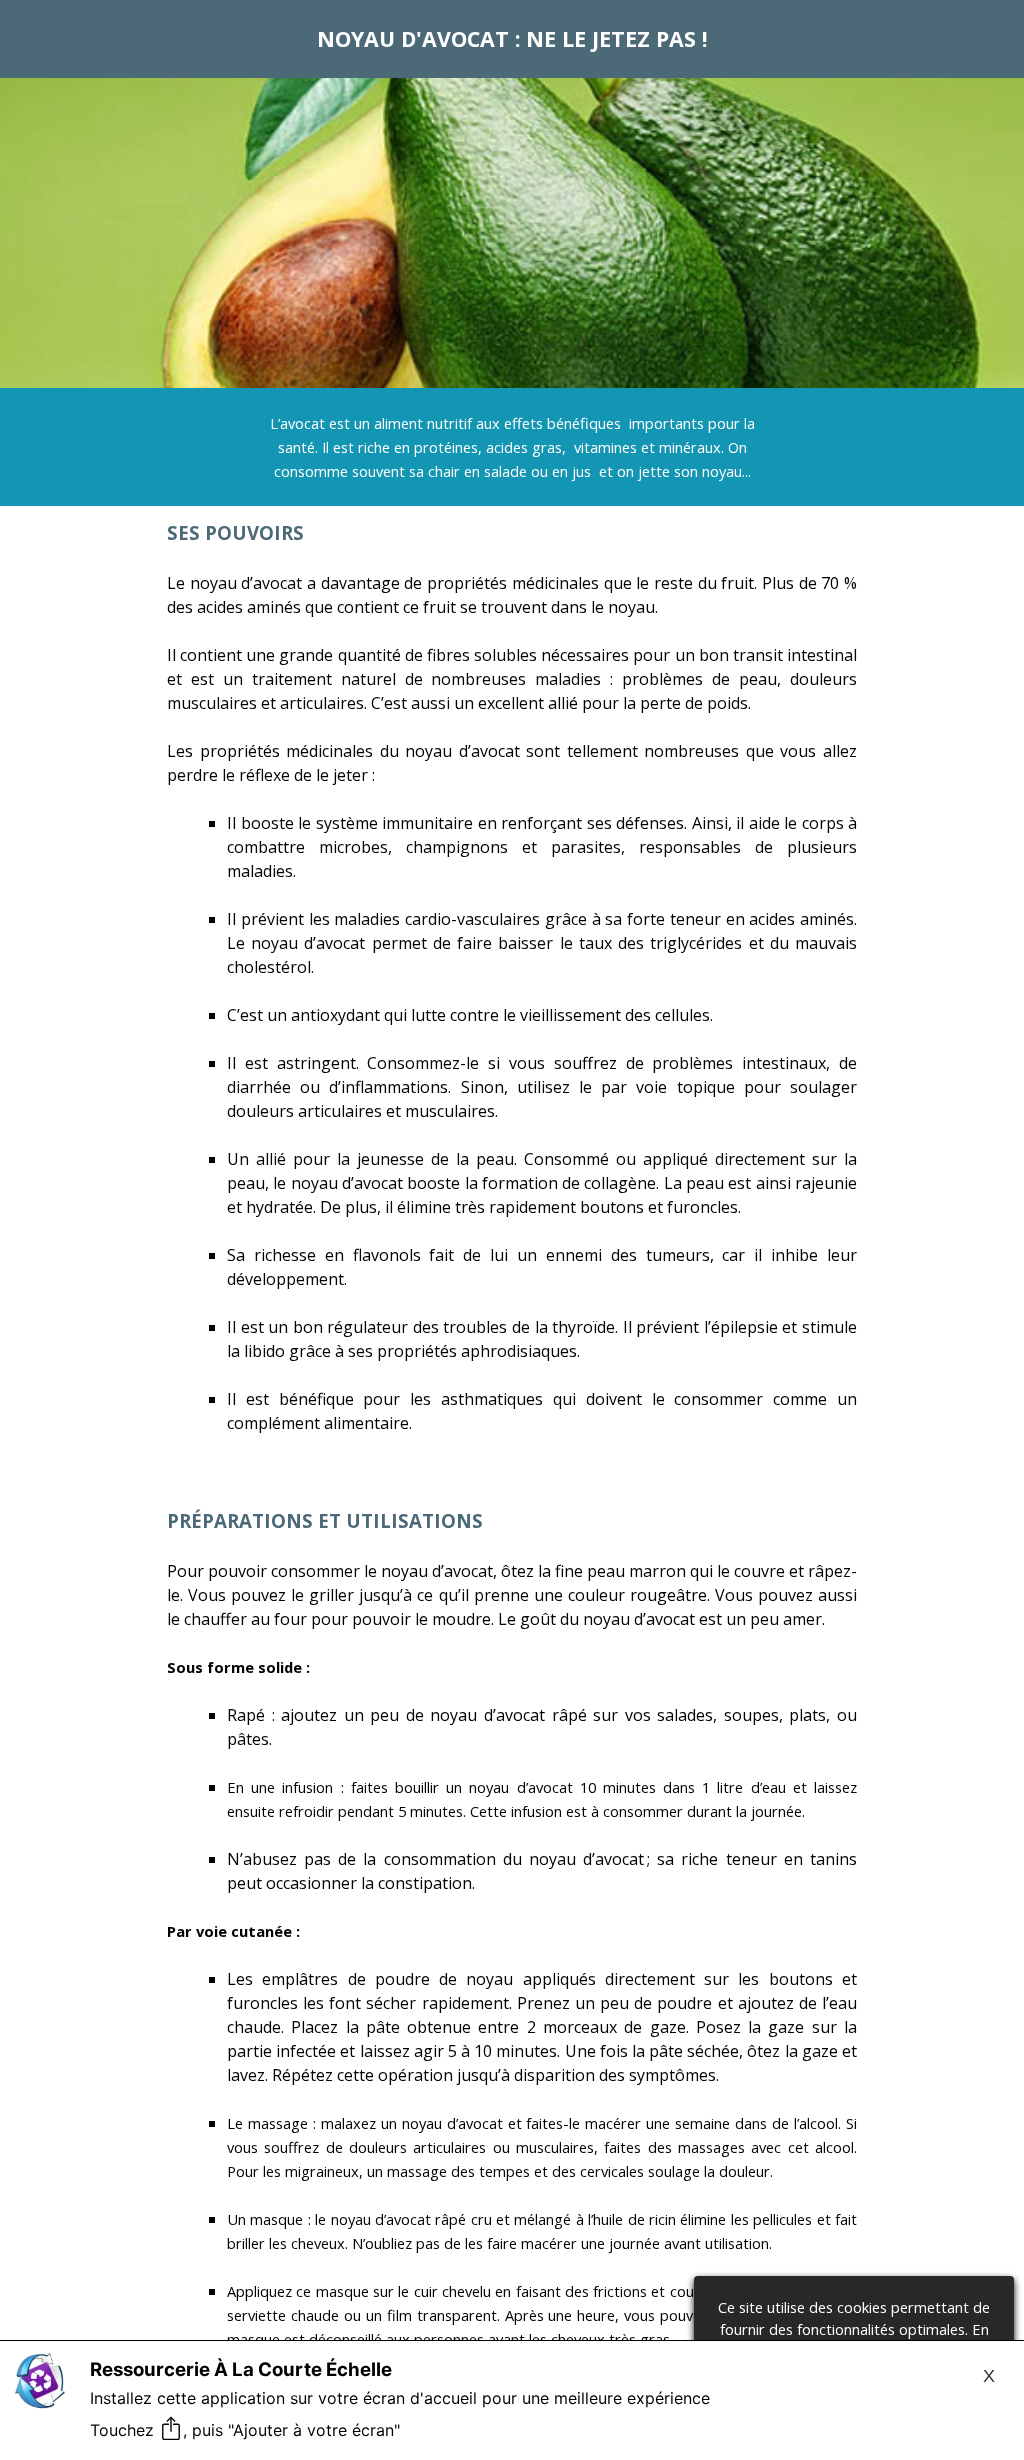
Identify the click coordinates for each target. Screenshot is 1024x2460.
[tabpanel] (512, 39)
